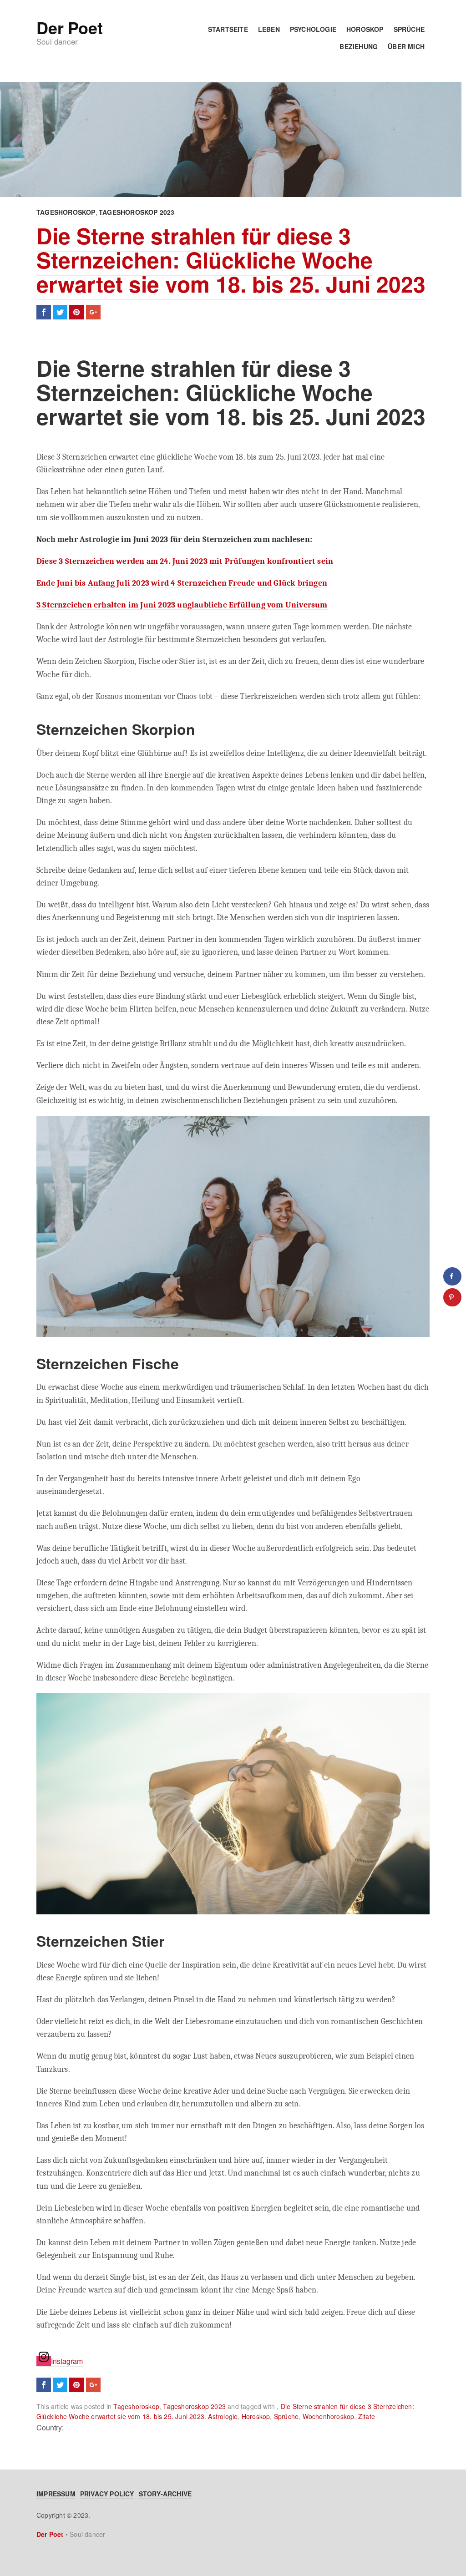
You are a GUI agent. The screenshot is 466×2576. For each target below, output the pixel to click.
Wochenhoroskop (329, 2416)
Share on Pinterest (76, 312)
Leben (269, 29)
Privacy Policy (107, 2494)
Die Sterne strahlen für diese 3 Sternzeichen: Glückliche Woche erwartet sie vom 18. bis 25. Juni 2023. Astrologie (225, 2411)
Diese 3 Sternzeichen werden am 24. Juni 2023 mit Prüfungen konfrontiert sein (185, 561)
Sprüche (409, 29)
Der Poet (69, 27)
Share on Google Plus (93, 312)
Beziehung (359, 46)
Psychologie (313, 29)
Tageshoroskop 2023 (137, 212)
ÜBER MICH (406, 46)
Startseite (228, 29)
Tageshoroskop (66, 212)
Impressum (56, 2494)
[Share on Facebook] (452, 1276)
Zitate (367, 2416)
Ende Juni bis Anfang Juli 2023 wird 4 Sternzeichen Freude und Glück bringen (182, 583)
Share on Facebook (44, 312)
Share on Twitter (60, 312)
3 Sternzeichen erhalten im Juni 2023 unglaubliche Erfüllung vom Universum (182, 605)
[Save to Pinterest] (452, 1297)
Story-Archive (165, 2494)
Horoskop (365, 29)
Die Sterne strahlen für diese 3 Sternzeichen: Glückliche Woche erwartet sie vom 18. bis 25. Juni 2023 (231, 260)
